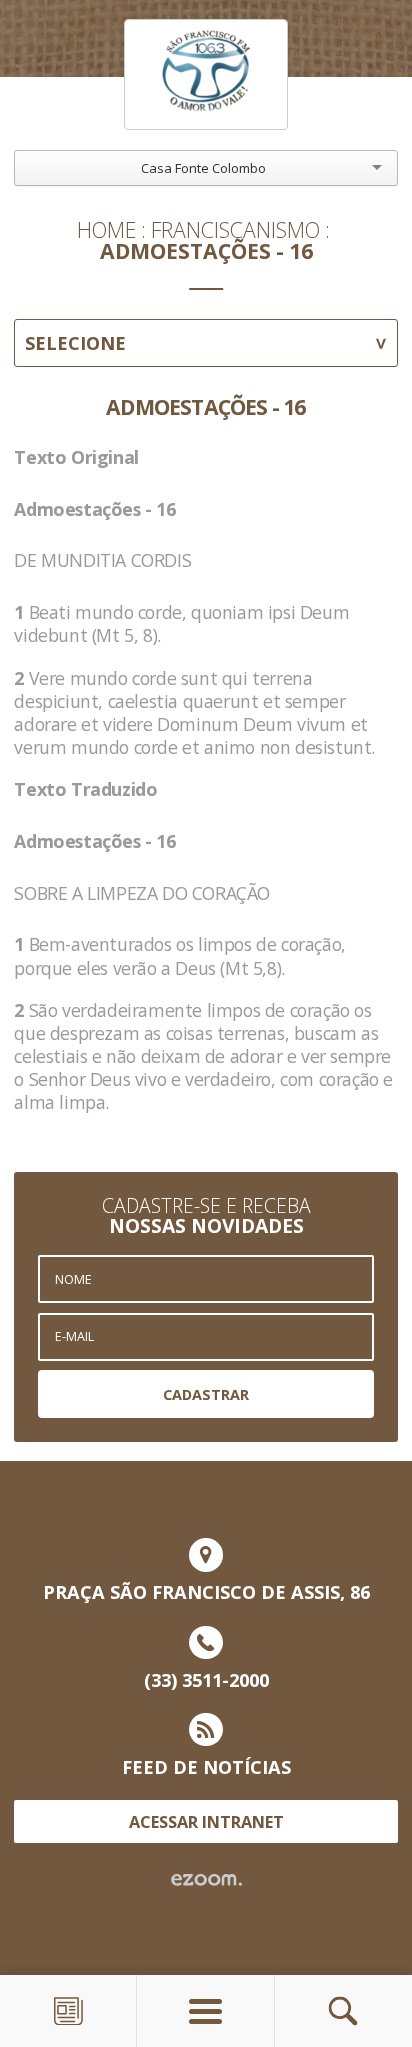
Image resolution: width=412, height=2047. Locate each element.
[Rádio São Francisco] (205, 74)
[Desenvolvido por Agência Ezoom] (206, 1880)
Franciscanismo (235, 229)
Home (106, 229)
